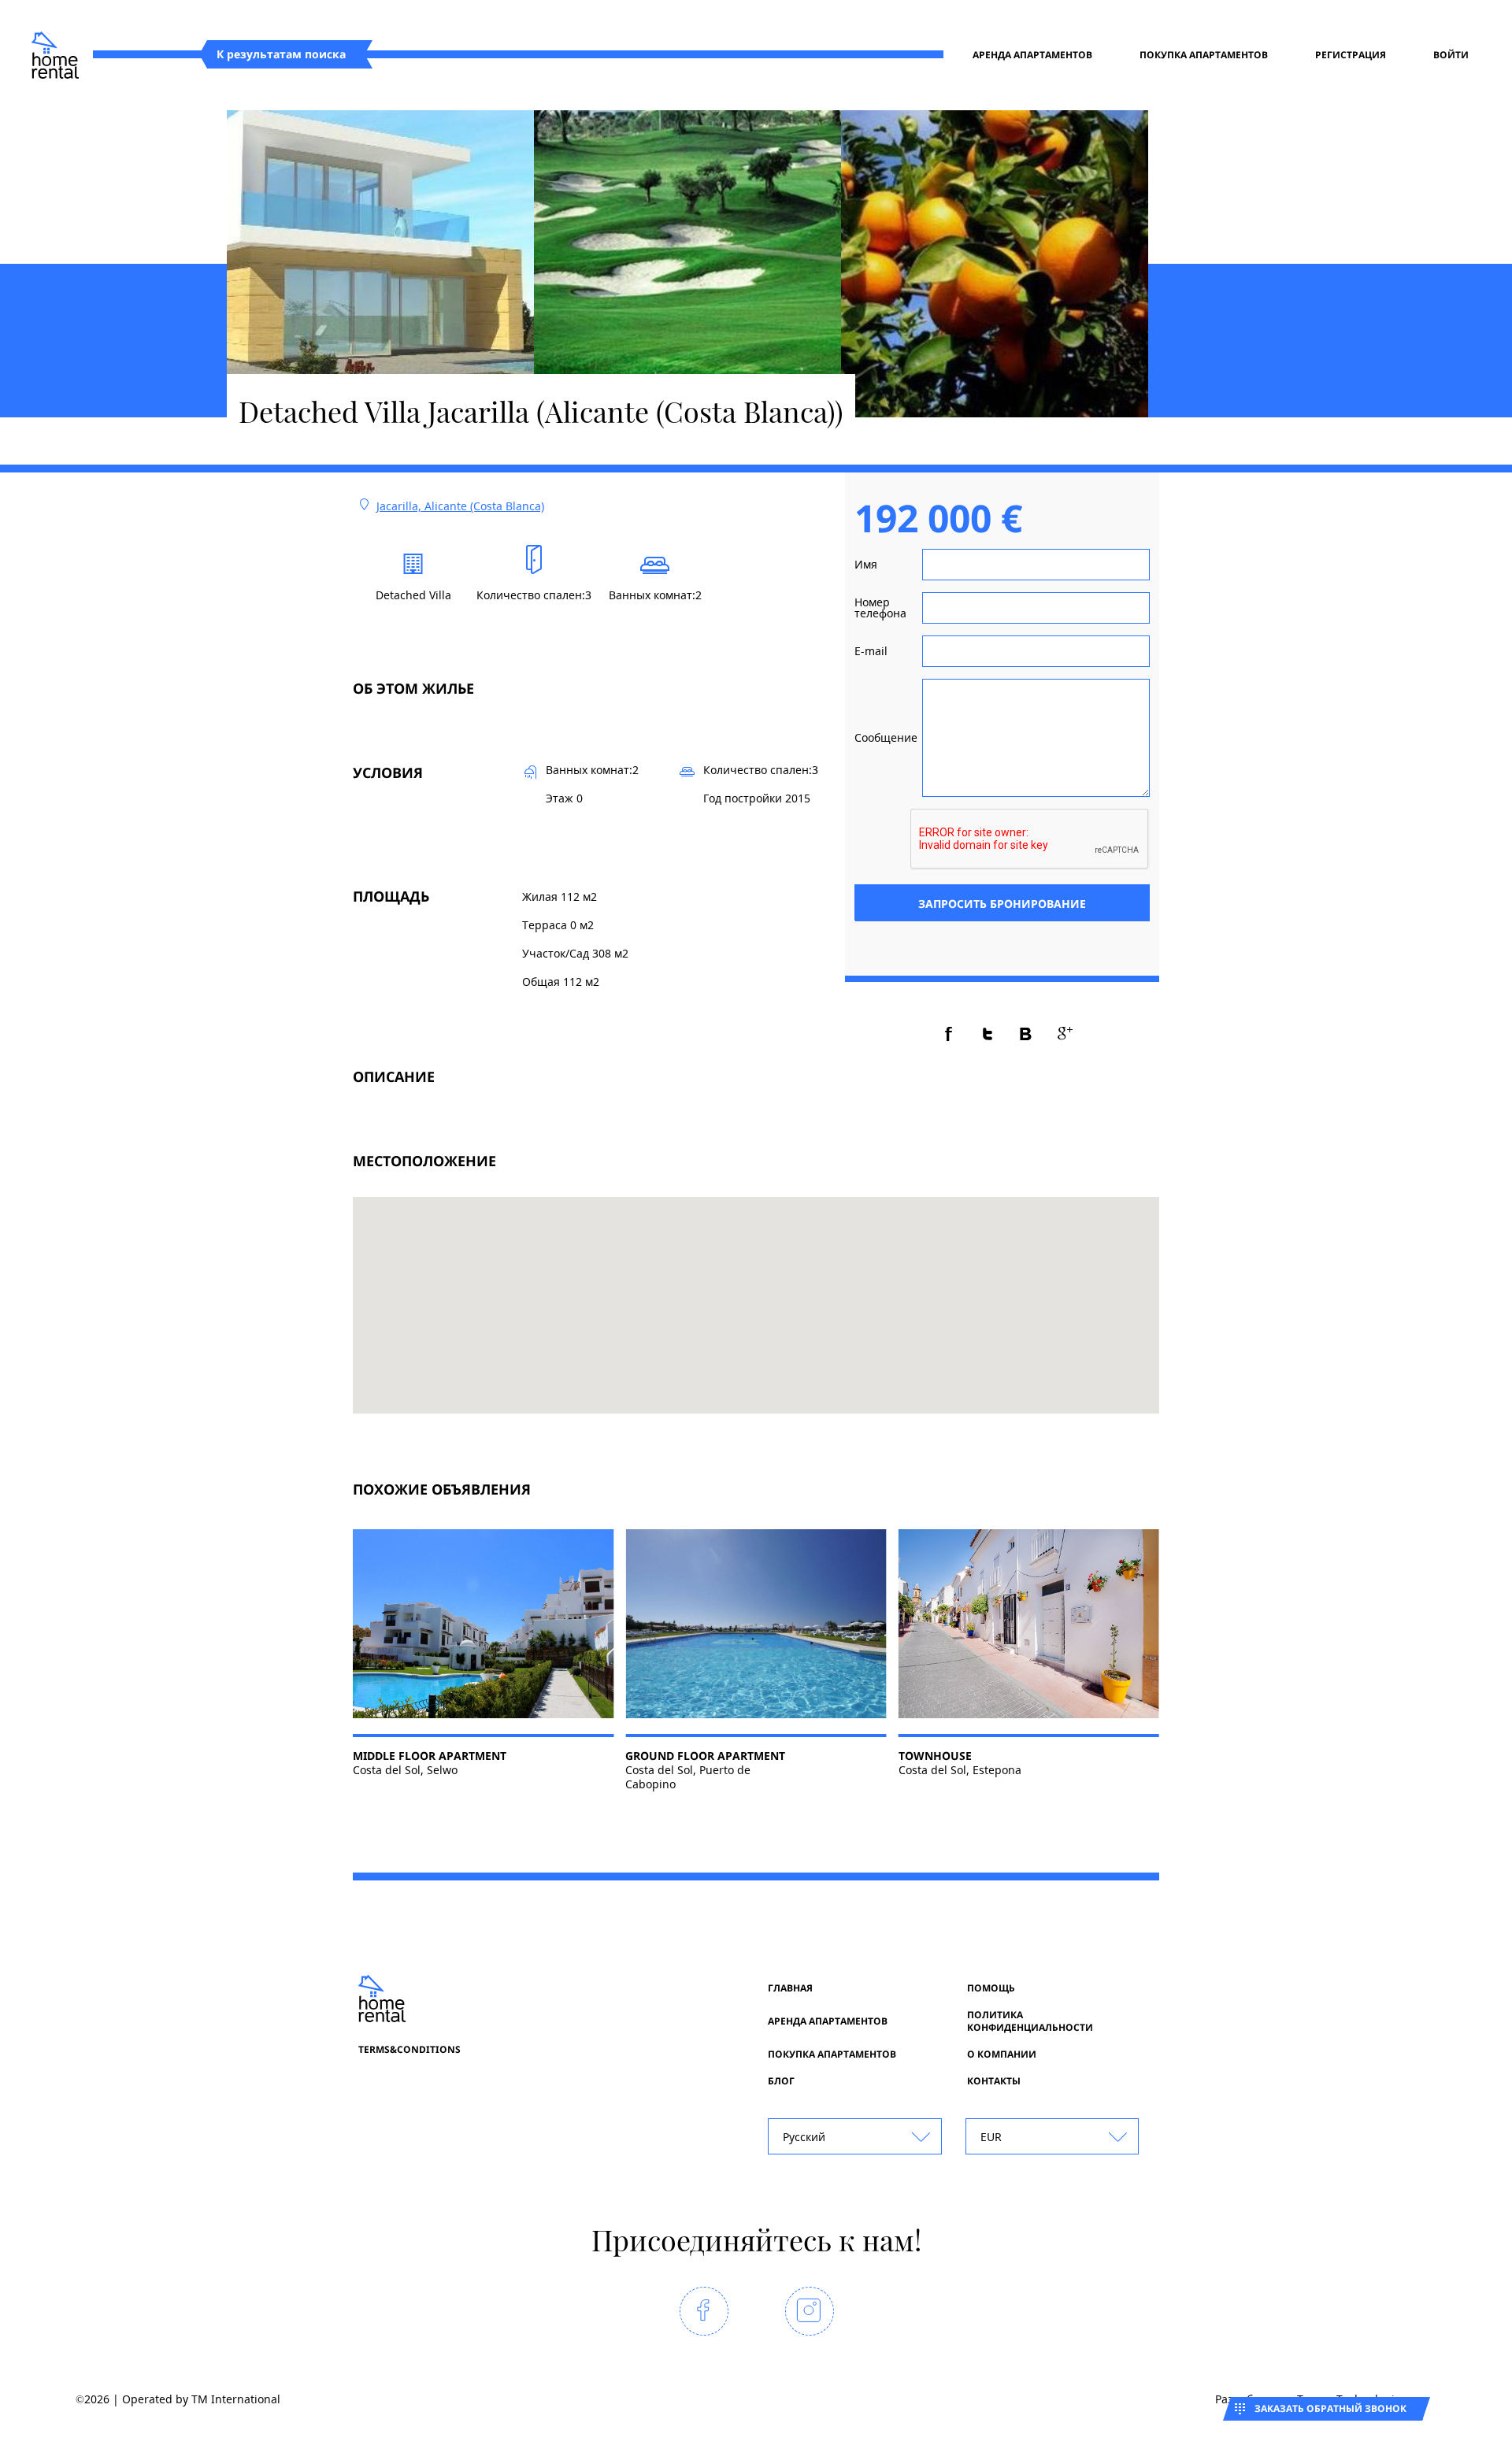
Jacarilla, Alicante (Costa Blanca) (460, 506)
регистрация (1351, 55)
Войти (1451, 55)
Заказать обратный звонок (1330, 2408)
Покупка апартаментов (1204, 55)
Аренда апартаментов (1032, 55)
